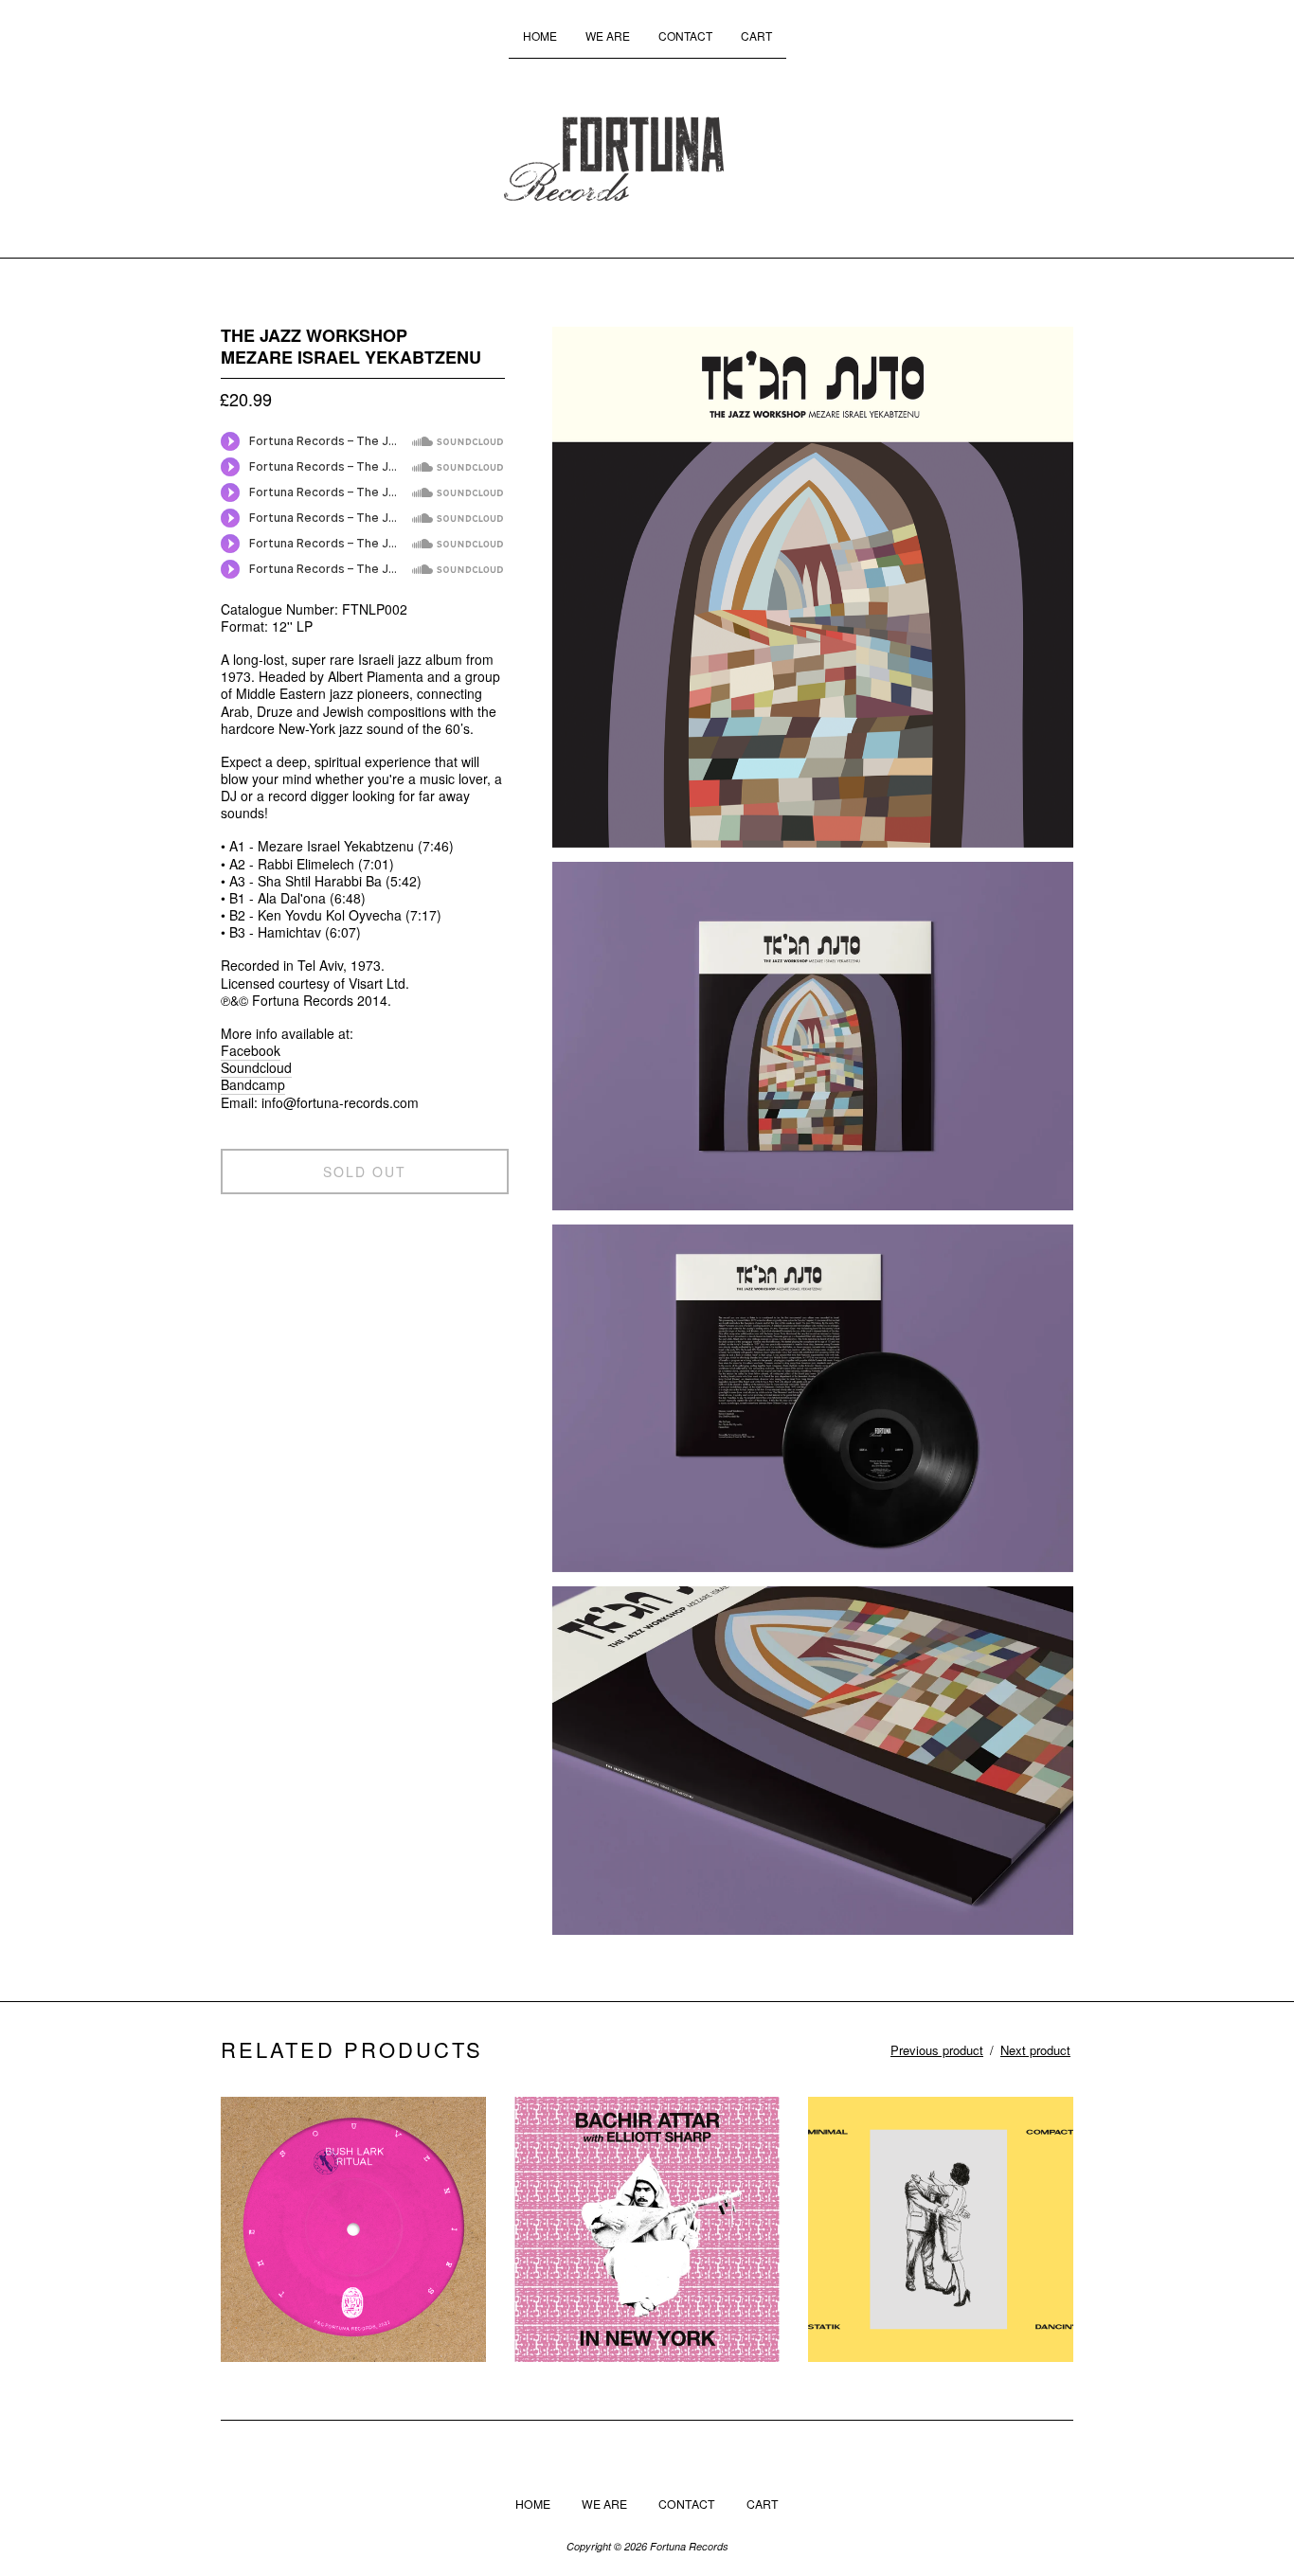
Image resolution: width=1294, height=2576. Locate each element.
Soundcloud (256, 1067)
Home (540, 36)
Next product (1035, 2050)
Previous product (937, 2050)
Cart (756, 36)
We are (608, 36)
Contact (685, 36)
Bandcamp (253, 1084)
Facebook (251, 1050)
